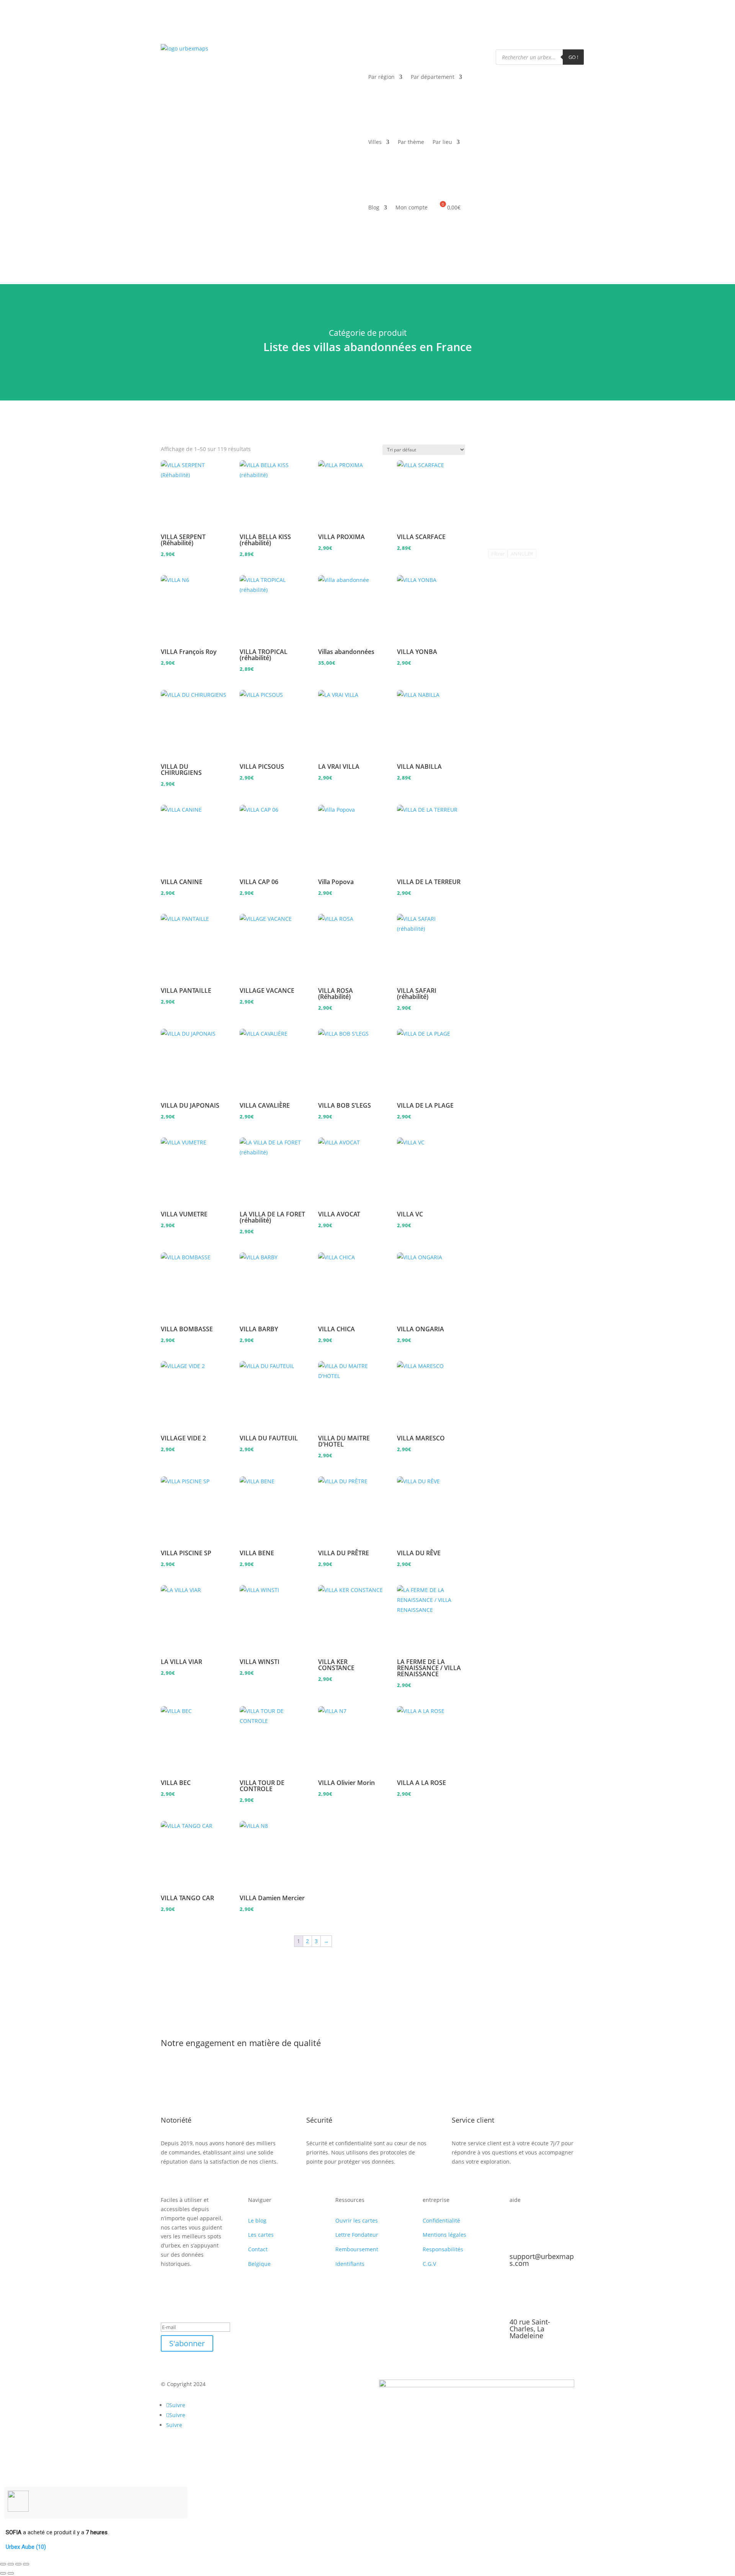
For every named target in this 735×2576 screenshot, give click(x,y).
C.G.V (429, 2264)
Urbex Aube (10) (26, 2547)
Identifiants (350, 2264)
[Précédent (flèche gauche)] (3, 2573)
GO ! (573, 57)
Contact (258, 2249)
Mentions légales (444, 2235)
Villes (375, 142)
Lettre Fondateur (357, 2235)
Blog (374, 207)
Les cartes (261, 2235)
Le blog (257, 2220)
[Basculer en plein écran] (11, 2564)
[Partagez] (18, 2564)
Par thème (411, 142)
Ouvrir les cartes (357, 2220)
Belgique (259, 2264)
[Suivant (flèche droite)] (11, 2573)
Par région (381, 77)
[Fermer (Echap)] (26, 2564)
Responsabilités (443, 2249)
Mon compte (412, 207)
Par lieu (442, 142)
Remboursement (357, 2249)
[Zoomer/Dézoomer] (3, 2564)
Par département (433, 77)
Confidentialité (441, 2220)
